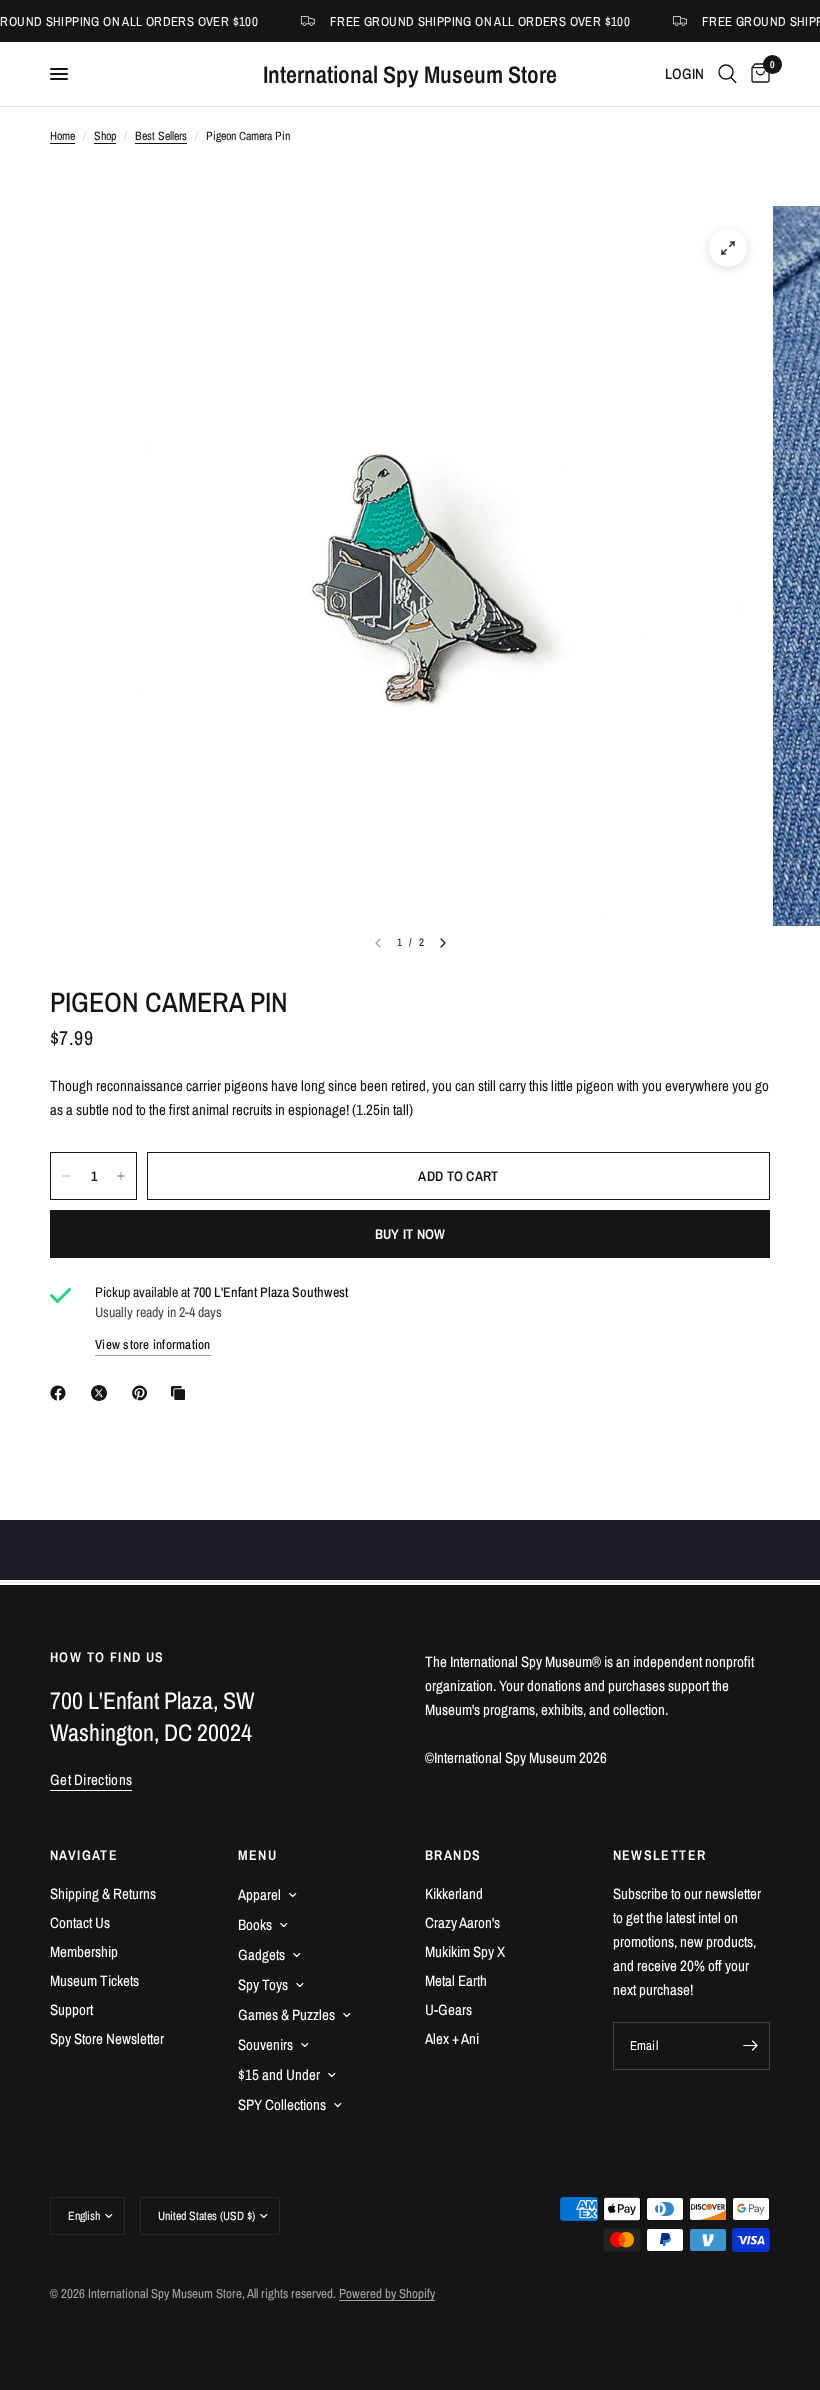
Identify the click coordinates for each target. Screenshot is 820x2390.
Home (62, 136)
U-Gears (448, 2009)
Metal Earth (456, 1980)
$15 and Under (279, 2074)
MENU (258, 1855)
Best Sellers (161, 136)
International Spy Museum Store (410, 74)
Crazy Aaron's (462, 1922)
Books (255, 1924)
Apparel (259, 1894)
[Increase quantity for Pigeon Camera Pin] (121, 1176)
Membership (84, 1951)
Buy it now (410, 1234)
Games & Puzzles (286, 2014)
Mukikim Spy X (465, 1951)
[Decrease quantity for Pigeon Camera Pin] (66, 1176)
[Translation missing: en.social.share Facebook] (62, 1393)
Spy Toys (263, 1984)
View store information (153, 1344)
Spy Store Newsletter (107, 2038)
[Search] (727, 74)
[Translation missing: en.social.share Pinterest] (144, 1393)
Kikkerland (454, 1893)
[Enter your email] (750, 2046)
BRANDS (453, 1855)
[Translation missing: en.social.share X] (103, 1393)
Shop (105, 136)
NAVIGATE (84, 1855)
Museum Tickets (94, 1980)
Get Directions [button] (91, 1779)
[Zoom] (728, 248)
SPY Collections (282, 2104)
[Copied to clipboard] (182, 1393)
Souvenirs (265, 2044)
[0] (757, 74)
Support (71, 2009)
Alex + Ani (452, 2038)
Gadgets (261, 1954)
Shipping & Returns (103, 1893)
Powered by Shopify (387, 2293)
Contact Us (80, 1922)
